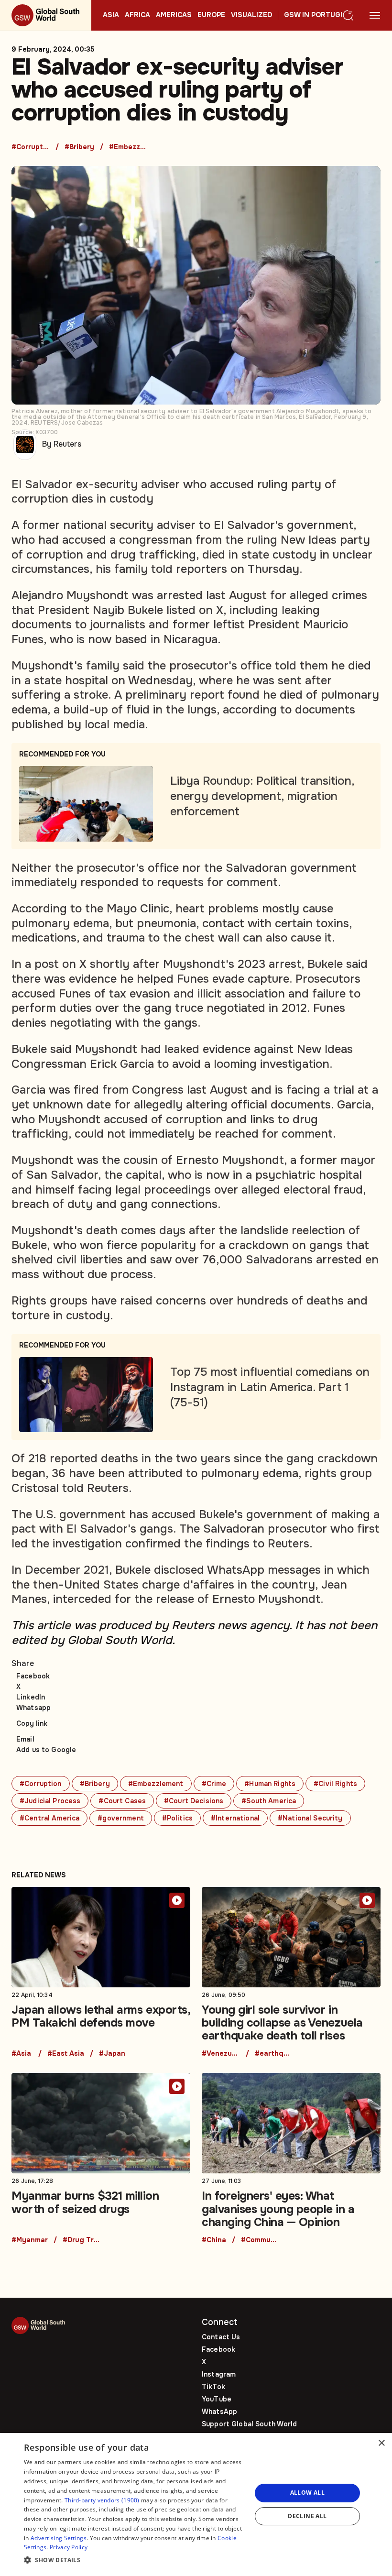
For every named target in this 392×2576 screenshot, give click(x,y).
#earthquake (274, 2054)
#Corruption (31, 147)
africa (137, 15)
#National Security (310, 1818)
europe (211, 15)
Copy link (32, 1723)
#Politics (177, 1818)
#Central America (49, 1818)
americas (174, 15)
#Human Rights (270, 1784)
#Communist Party (260, 2240)
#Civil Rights (335, 1784)
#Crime (214, 1784)
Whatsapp (33, 1708)
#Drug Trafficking (82, 2240)
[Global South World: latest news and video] (46, 15)
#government (121, 1818)
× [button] (381, 2443)
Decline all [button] (307, 2516)
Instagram (219, 2374)
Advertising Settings (59, 2538)
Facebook (33, 1676)
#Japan (112, 2054)
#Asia (21, 2054)
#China (214, 2240)
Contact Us (221, 2337)
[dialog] (196, 2505)
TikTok (213, 2387)
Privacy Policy (69, 2547)
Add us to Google (46, 1750)
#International (235, 1818)
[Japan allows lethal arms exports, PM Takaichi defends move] (101, 1972)
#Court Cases (122, 1801)
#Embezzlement (128, 147)
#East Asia (66, 2054)
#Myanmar (30, 2240)
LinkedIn (31, 1697)
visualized (251, 15)
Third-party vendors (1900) (102, 2500)
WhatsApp (219, 2412)
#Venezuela (221, 2054)
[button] (134, 2560)
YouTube (217, 2399)
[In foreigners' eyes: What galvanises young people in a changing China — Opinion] (291, 2158)
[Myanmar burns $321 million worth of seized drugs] (101, 2158)
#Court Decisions (194, 1801)
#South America (269, 1801)
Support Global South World (250, 2424)
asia (111, 15)
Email (25, 1739)
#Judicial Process (50, 1801)
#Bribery (79, 147)
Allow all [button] (308, 2493)
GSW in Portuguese (321, 15)
